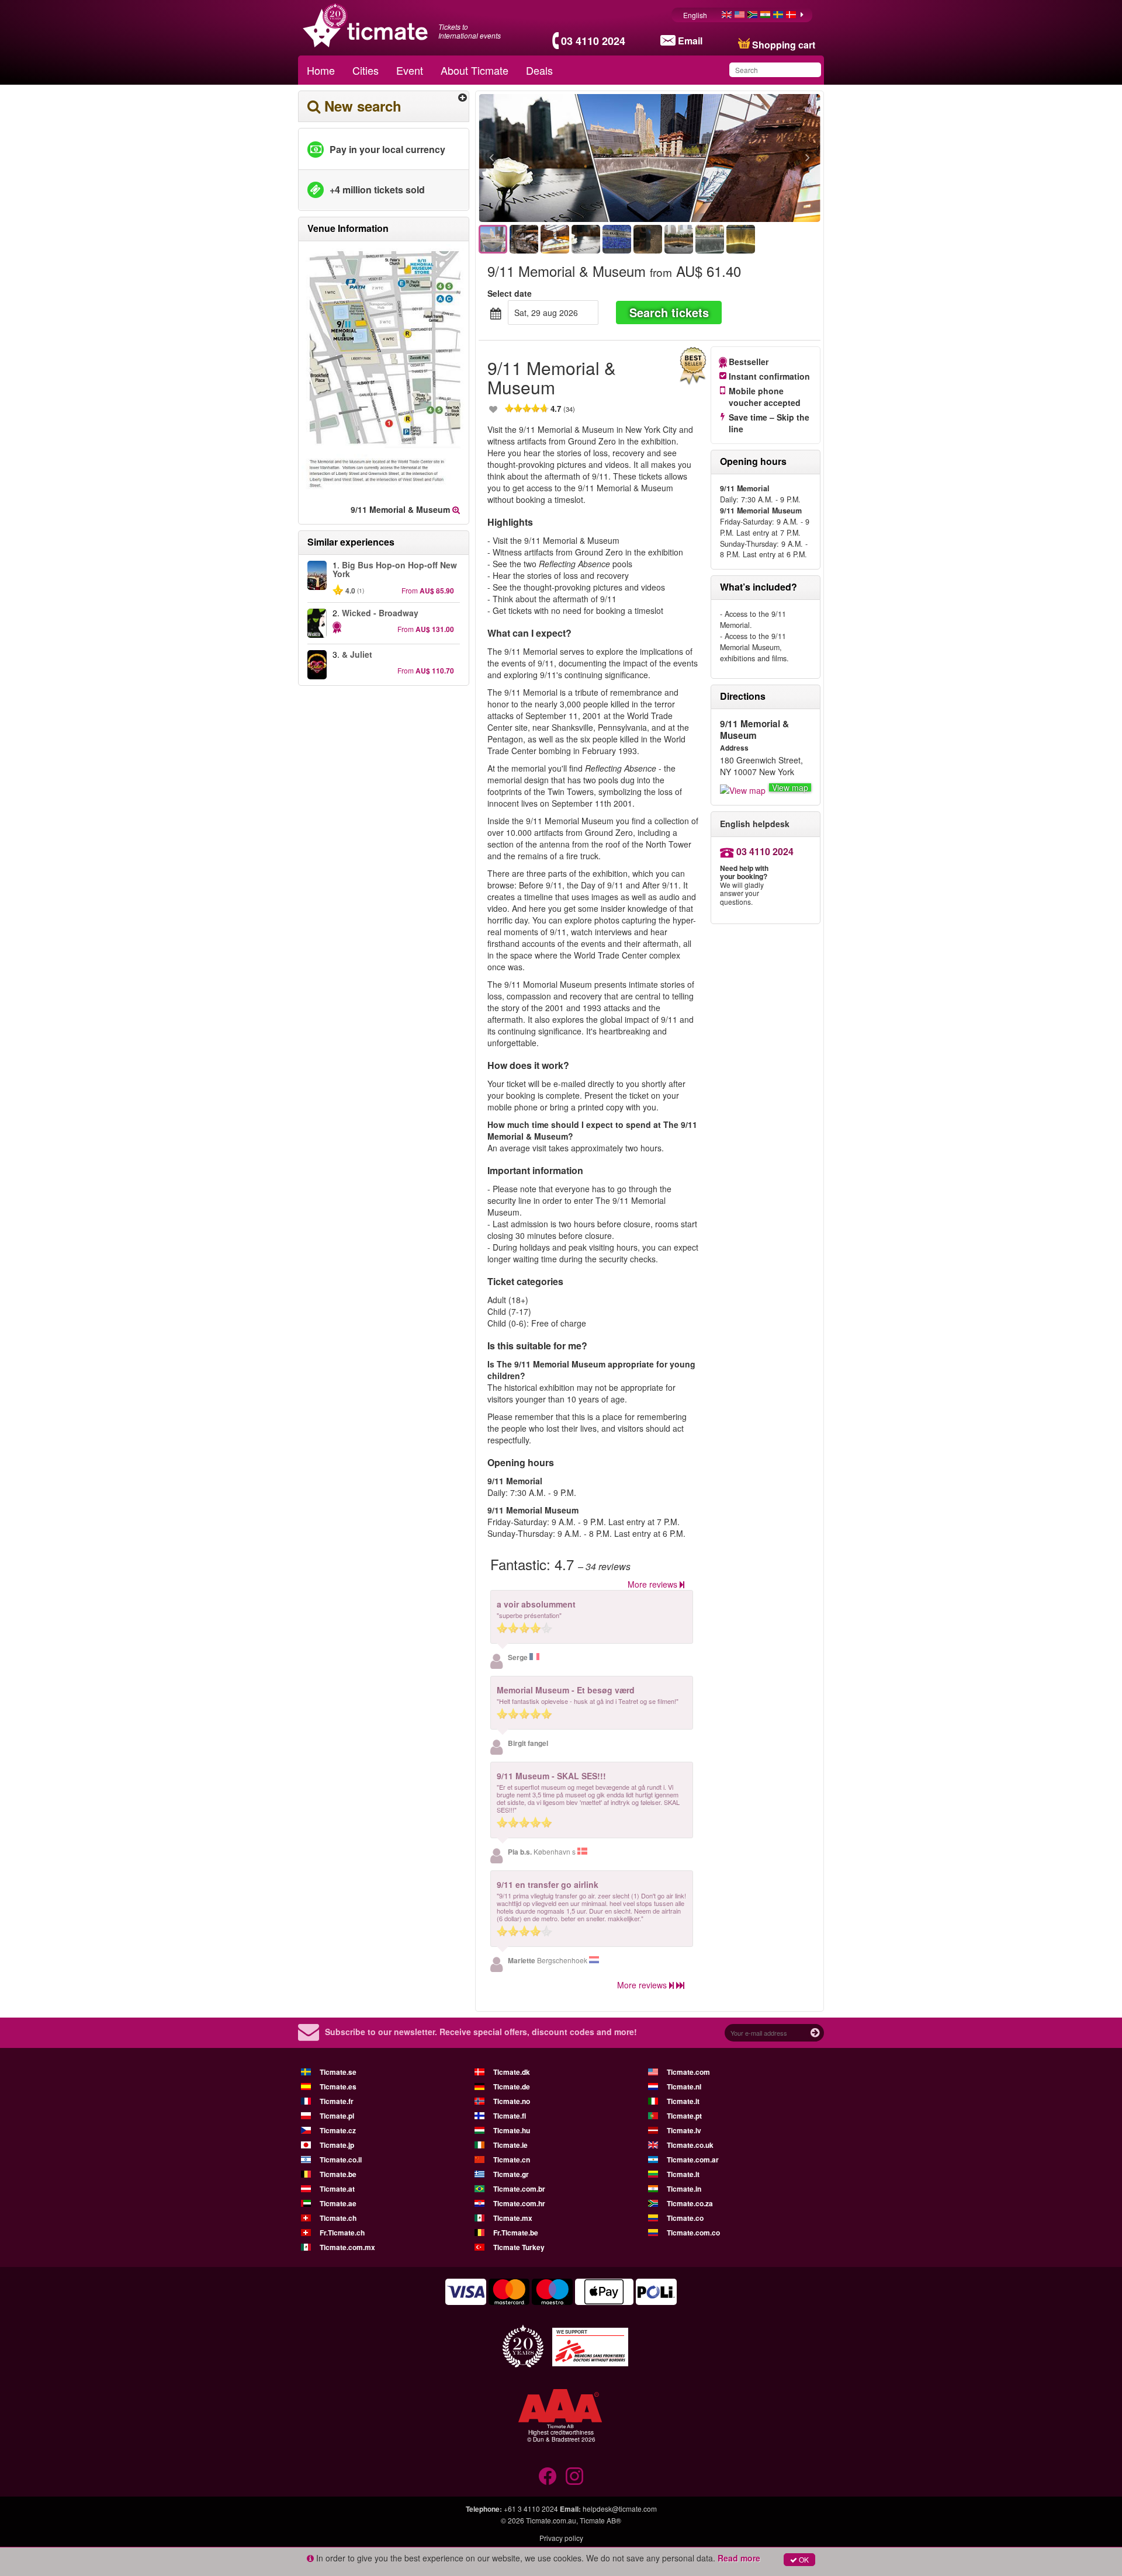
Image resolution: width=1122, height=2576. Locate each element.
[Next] (744, 158)
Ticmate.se (338, 2072)
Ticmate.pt (684, 2116)
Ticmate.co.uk (690, 2145)
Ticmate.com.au (551, 2520)
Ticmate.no (512, 2101)
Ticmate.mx (513, 2218)
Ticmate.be (338, 2174)
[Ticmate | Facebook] (548, 2476)
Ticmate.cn (512, 2160)
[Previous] (555, 158)
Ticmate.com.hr (519, 2203)
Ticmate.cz (338, 2130)
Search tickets (669, 312)
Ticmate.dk (512, 2072)
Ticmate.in (684, 2189)
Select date (510, 293)
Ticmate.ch (338, 2218)
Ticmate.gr (511, 2174)
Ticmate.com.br (519, 2189)
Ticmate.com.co (693, 2233)
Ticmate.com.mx (347, 2247)
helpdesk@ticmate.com (620, 2509)
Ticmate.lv (684, 2130)
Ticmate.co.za (690, 2203)
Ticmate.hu (512, 2130)
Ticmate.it (683, 2101)
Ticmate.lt (683, 2174)
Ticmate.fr (337, 2101)
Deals (539, 70)
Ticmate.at (337, 2189)
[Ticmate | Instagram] (574, 2476)
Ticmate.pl (337, 2116)
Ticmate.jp (337, 2145)
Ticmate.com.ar (693, 2160)
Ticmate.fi (510, 2116)
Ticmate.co (685, 2218)
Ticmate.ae (338, 2203)
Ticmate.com (688, 2072)
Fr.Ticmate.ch (342, 2233)
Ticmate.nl (684, 2087)
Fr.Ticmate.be (516, 2233)
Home (321, 70)
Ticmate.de (512, 2087)
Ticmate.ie (510, 2145)
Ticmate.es (338, 2087)
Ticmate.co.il (341, 2160)
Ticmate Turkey (519, 2247)
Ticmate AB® (600, 2520)
